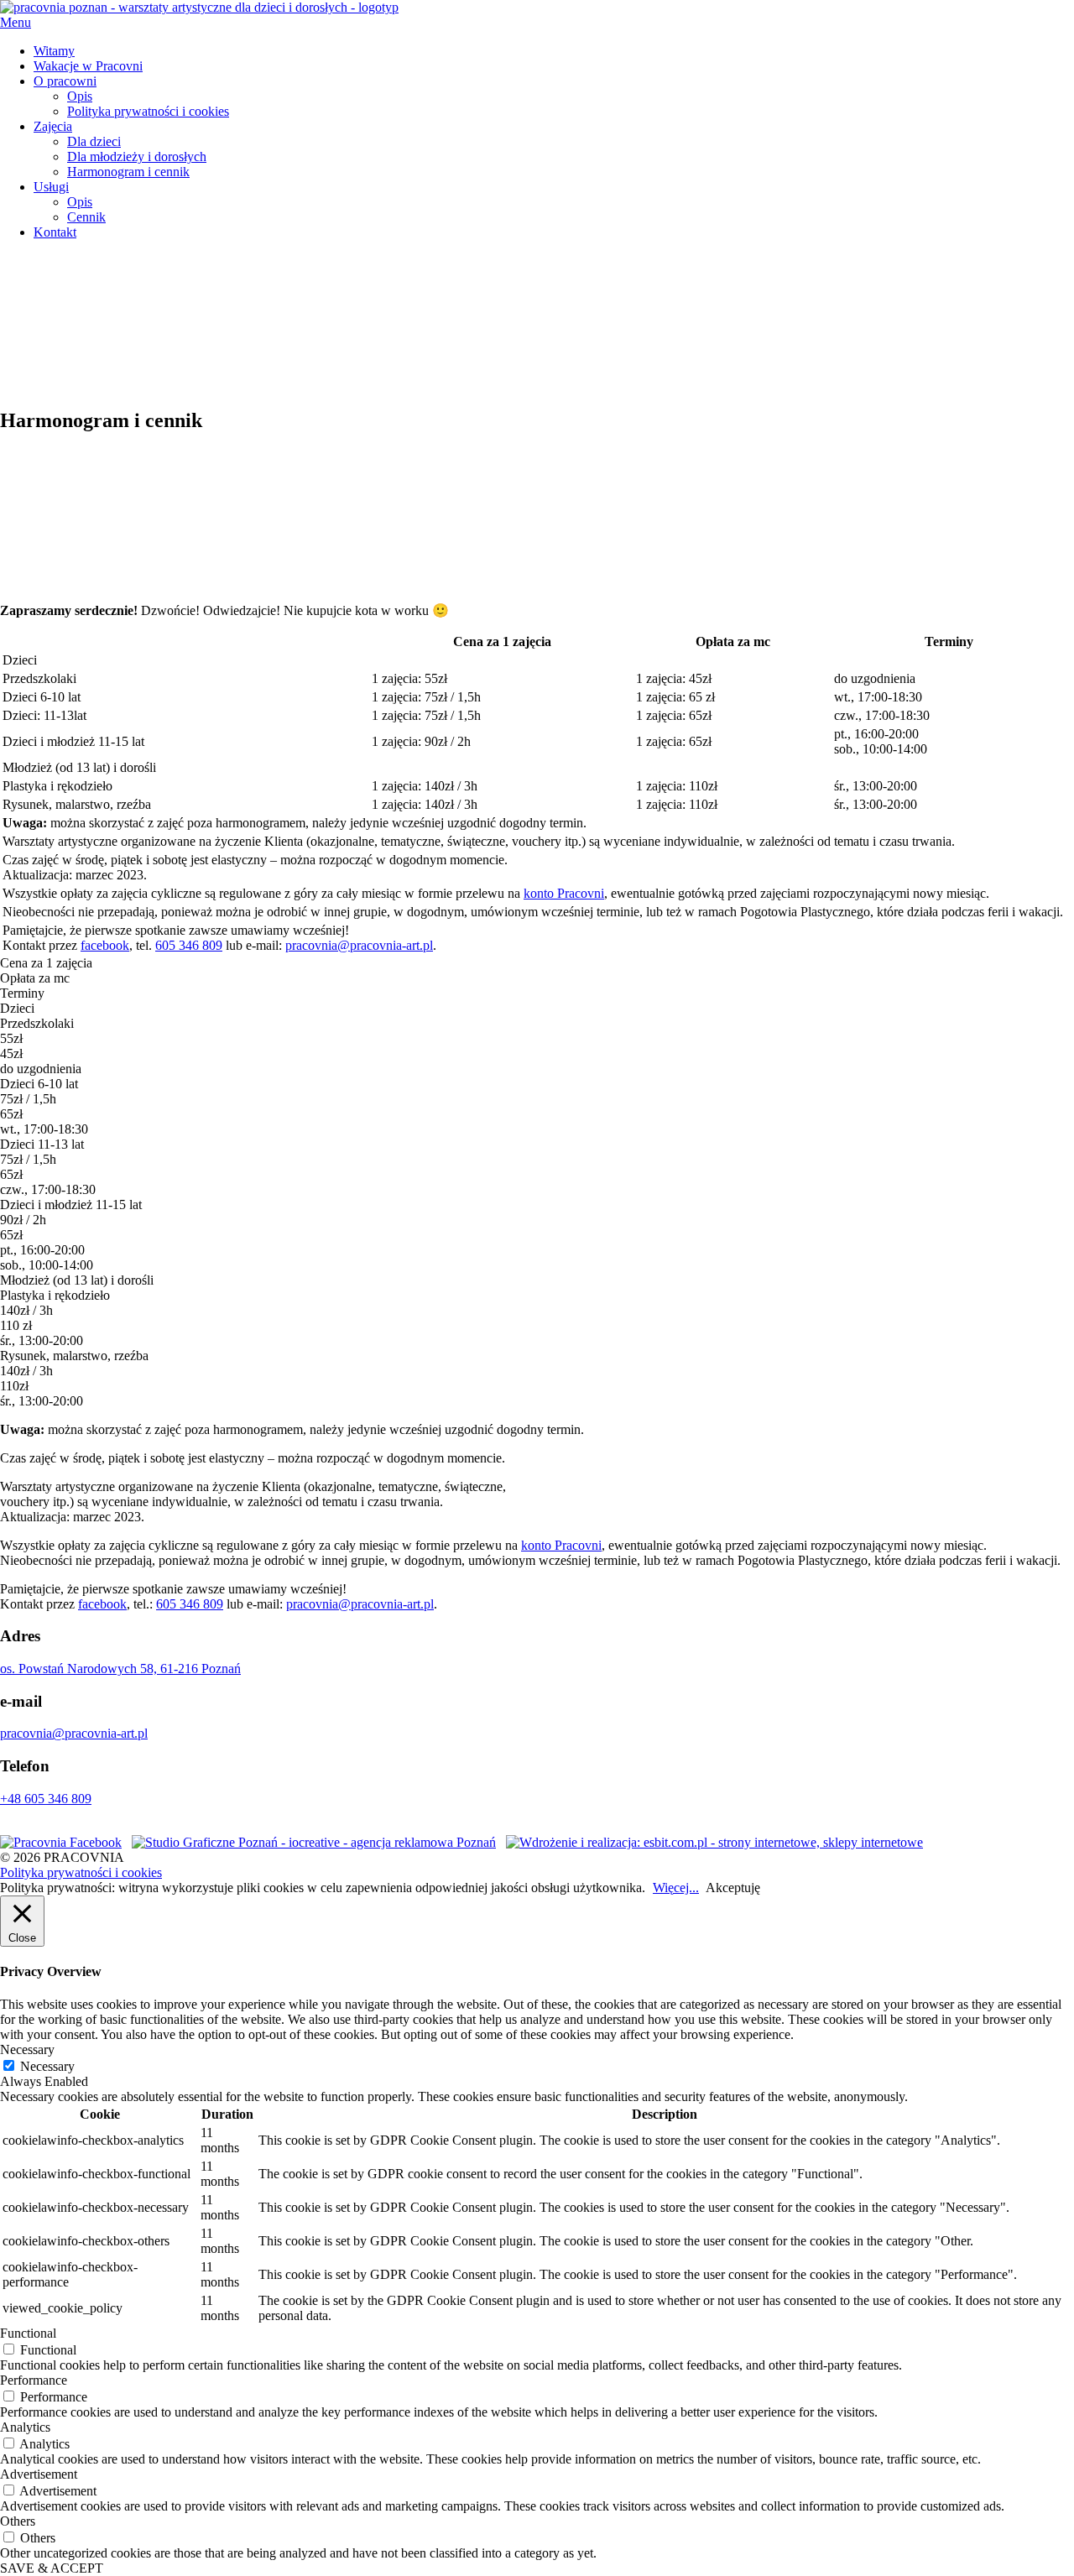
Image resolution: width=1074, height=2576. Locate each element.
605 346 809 (189, 945)
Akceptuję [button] (733, 1888)
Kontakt (55, 232)
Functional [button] (28, 2333)
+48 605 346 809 (46, 1799)
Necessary (47, 2066)
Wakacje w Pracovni (88, 66)
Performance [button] (34, 2380)
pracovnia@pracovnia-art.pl (359, 945)
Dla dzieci (94, 141)
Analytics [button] (25, 2427)
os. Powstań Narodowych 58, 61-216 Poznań (120, 1669)
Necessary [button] (27, 2049)
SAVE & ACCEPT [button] (52, 2568)
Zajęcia (53, 126)
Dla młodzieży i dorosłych (137, 156)
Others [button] (18, 2521)
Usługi (51, 187)
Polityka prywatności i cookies (148, 111)
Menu (16, 22)
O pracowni (65, 81)
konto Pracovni (564, 893)
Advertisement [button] (39, 2474)
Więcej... (676, 1888)
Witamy (54, 51)
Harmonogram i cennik (128, 172)
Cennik (86, 217)
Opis (80, 96)
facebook (105, 945)
